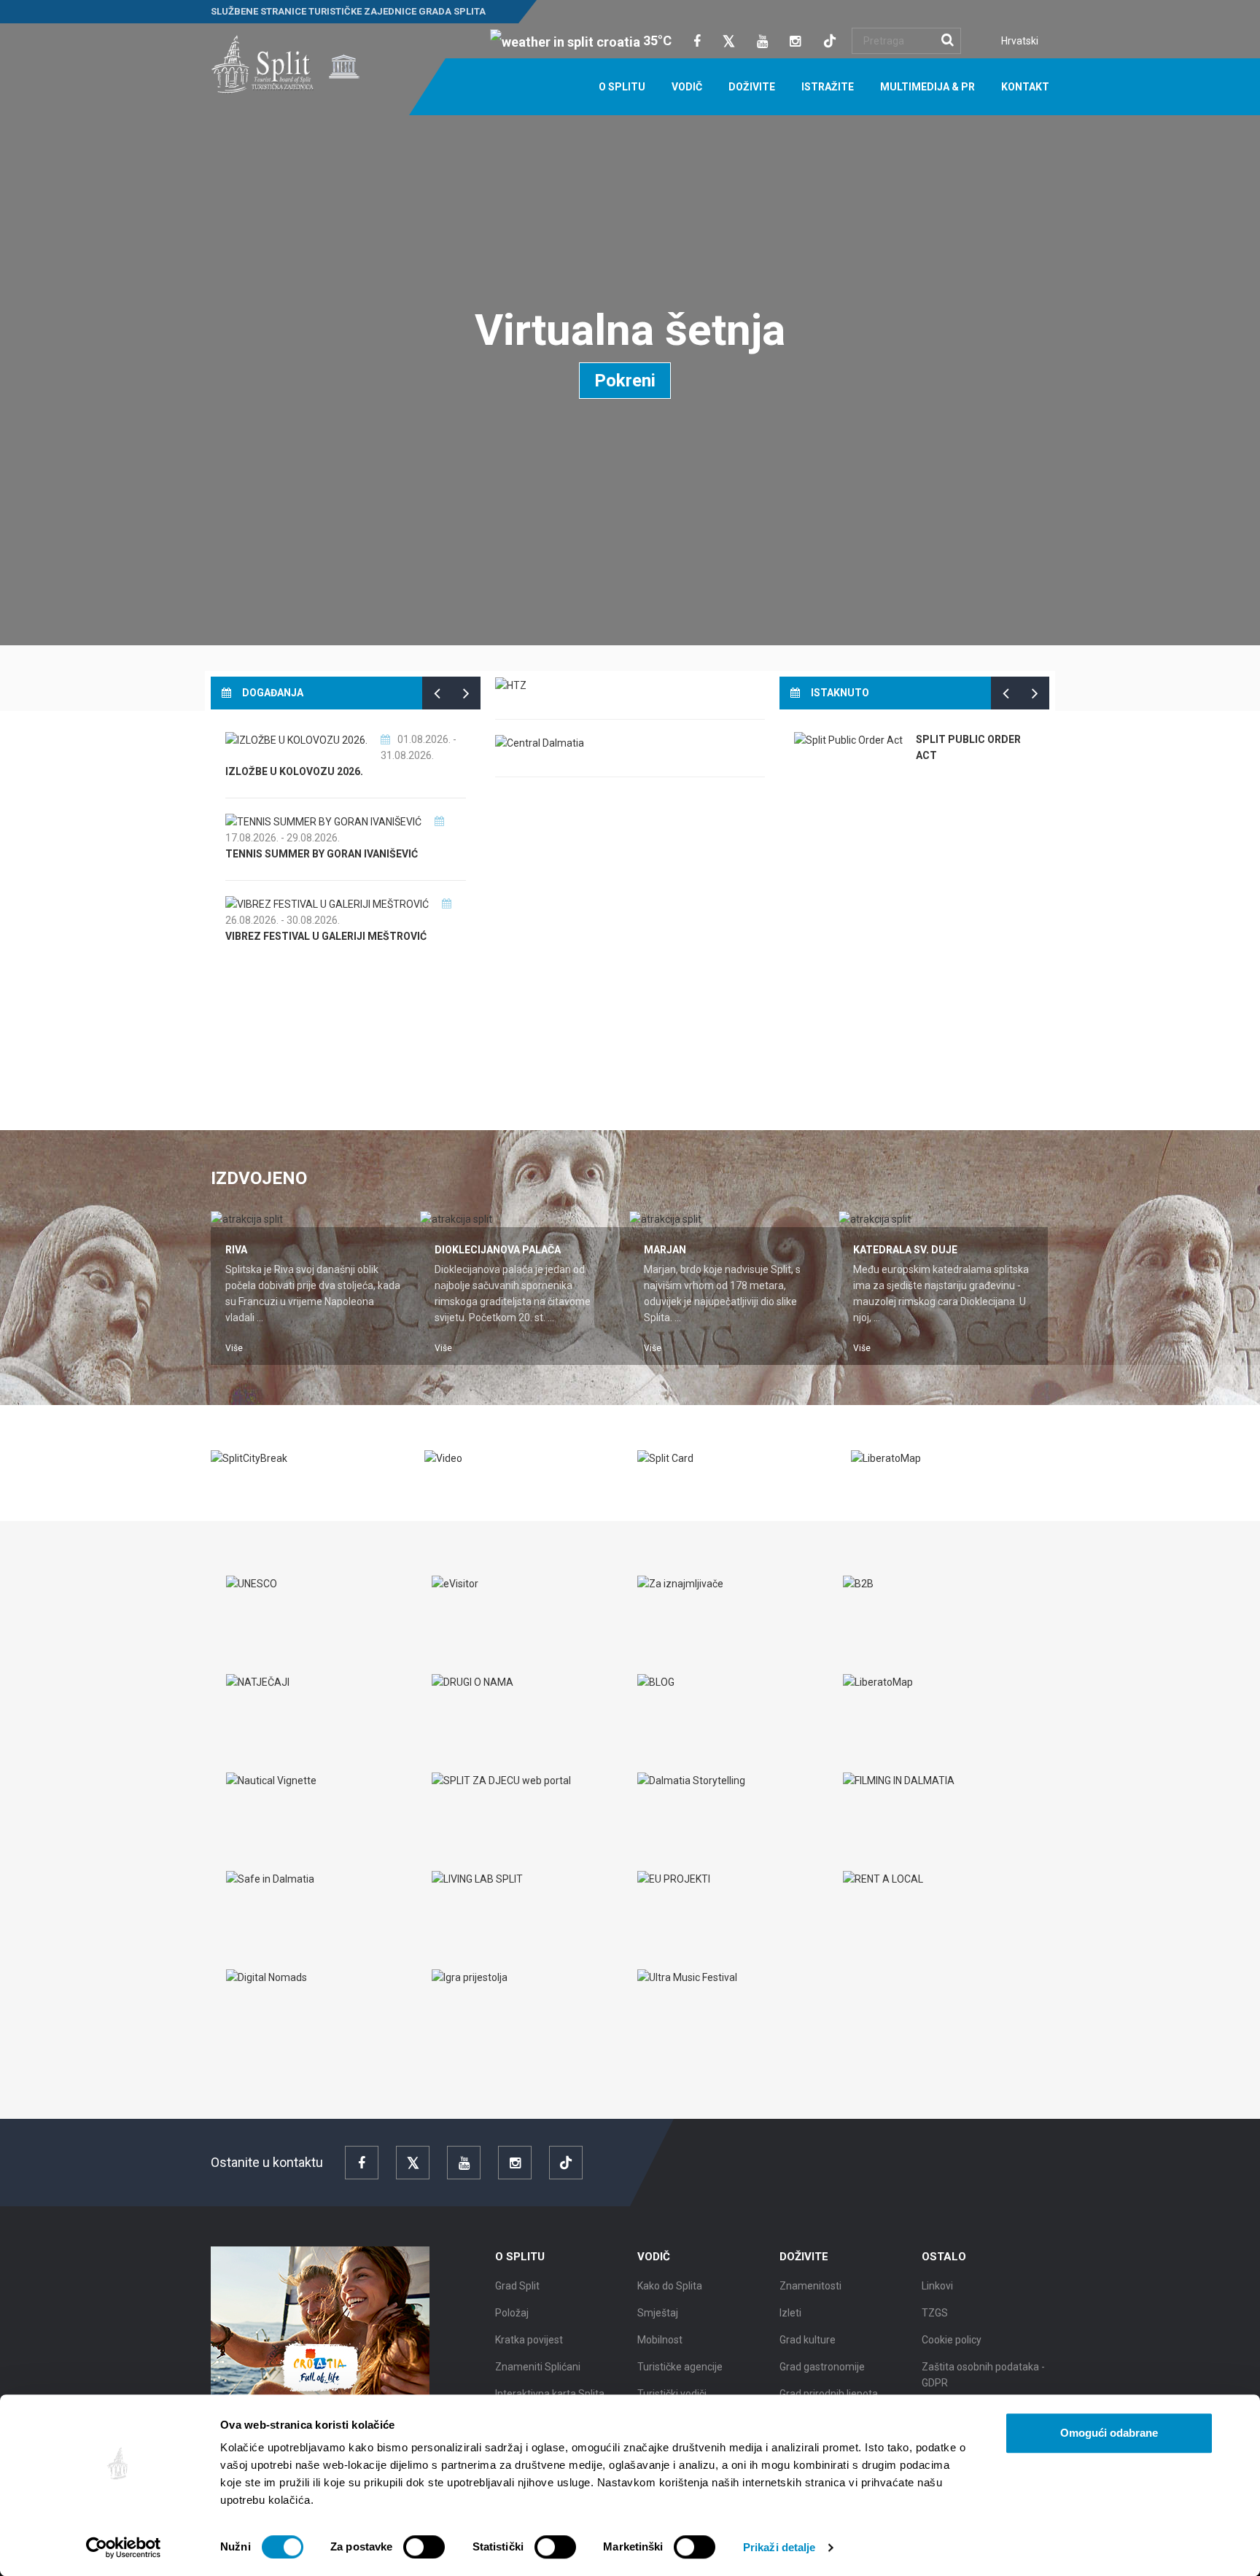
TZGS (935, 2313)
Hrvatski (1020, 41)
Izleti (790, 2313)
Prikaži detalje (779, 2547)
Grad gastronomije (822, 2367)
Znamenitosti (810, 2286)
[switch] (424, 2547)
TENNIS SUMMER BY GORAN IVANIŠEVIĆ (322, 854)
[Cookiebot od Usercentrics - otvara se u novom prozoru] (124, 2548)
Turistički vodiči (672, 2394)
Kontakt (1025, 87)
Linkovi (937, 2286)
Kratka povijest (529, 2340)
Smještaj (658, 2313)
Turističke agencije (680, 2367)
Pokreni (625, 381)
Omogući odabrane (1109, 2433)
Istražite (828, 87)
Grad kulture (808, 2340)
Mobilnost (660, 2340)
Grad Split (517, 2286)
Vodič (687, 87)
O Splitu (622, 87)
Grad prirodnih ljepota (829, 2394)
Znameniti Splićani (538, 2367)
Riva (236, 1250)
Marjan (665, 1250)
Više (234, 1348)
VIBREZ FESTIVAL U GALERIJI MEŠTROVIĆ (326, 936)
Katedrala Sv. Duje (905, 1250)
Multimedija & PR (927, 87)
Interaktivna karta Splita (550, 2394)
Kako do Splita (670, 2286)
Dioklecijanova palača (498, 1250)
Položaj (512, 2313)
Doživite (752, 87)
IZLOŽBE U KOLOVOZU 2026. (294, 771)
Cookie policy (952, 2340)
